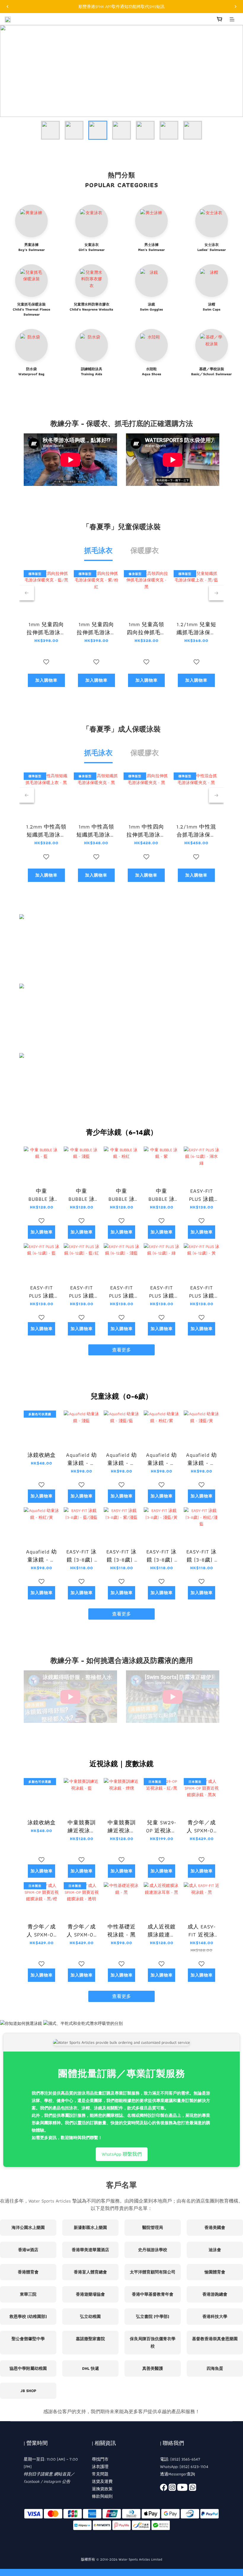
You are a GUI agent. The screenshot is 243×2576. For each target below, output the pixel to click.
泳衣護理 (100, 2467)
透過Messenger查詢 (178, 2474)
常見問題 (100, 2474)
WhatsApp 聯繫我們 (122, 2154)
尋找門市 (100, 2459)
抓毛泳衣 (98, 550)
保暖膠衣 (145, 550)
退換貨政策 (102, 2489)
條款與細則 (102, 2496)
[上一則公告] (7, 7)
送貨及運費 (102, 2481)
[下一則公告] (236, 7)
